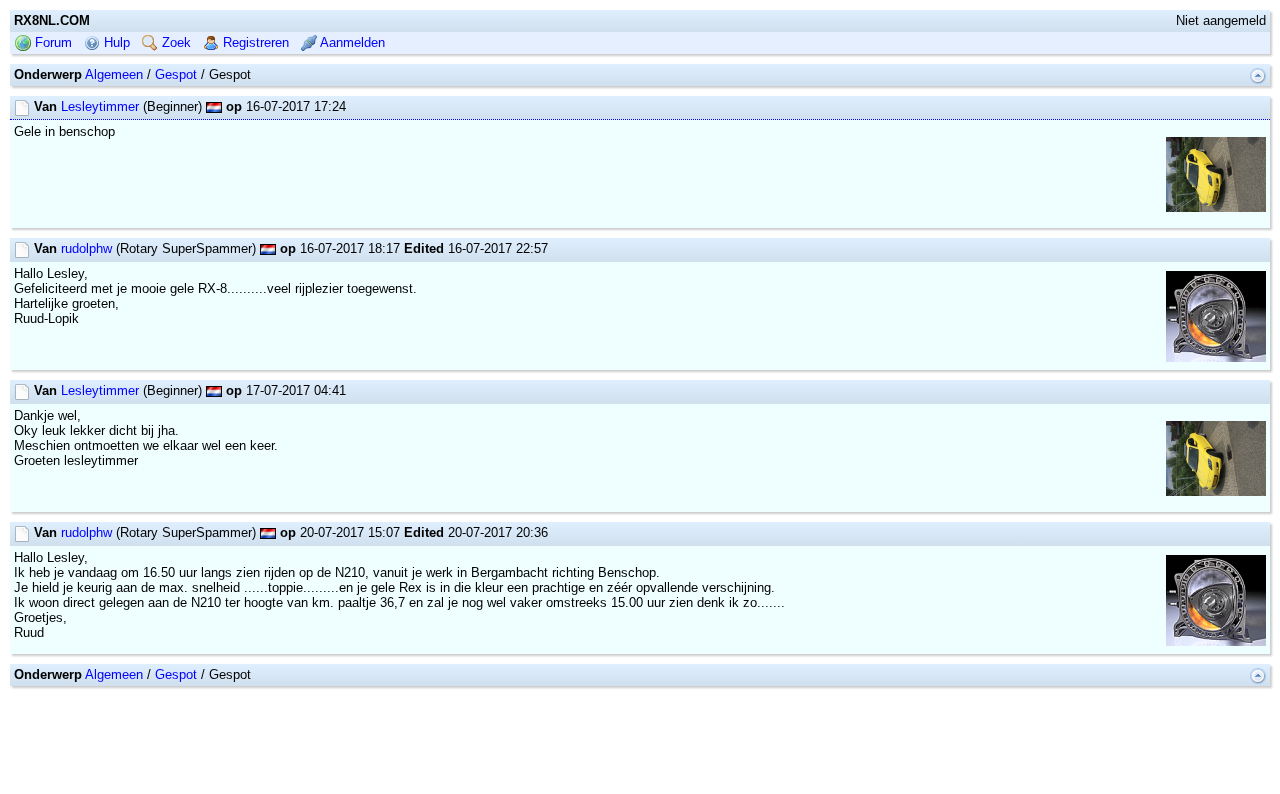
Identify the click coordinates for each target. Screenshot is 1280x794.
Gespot (176, 74)
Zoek (174, 42)
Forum (51, 42)
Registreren (254, 42)
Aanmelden (351, 42)
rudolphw (86, 248)
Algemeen (114, 74)
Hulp (115, 42)
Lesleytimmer (100, 106)
